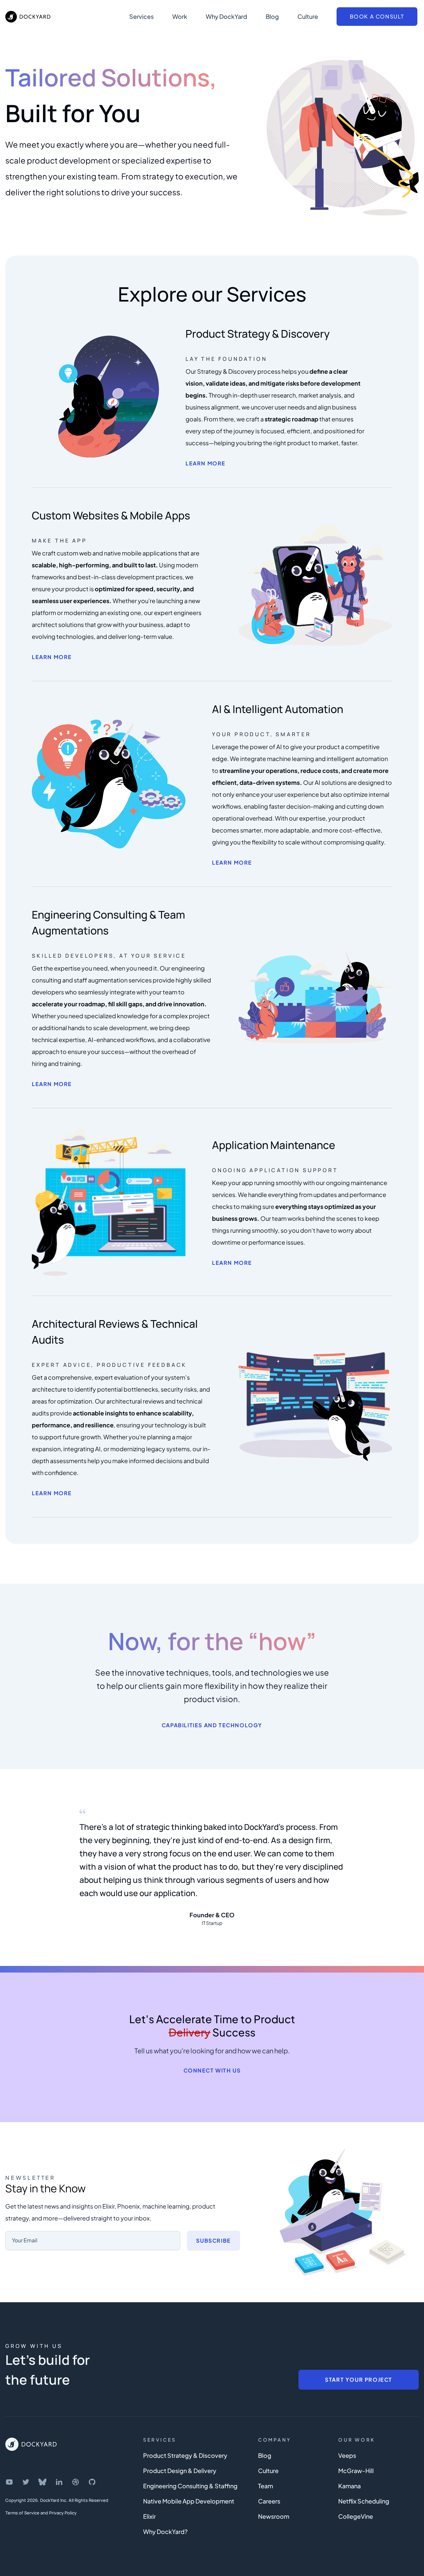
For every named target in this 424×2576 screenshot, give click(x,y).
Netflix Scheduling (364, 2501)
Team (265, 2486)
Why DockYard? (165, 2531)
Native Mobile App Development (189, 2501)
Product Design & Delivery (180, 2471)
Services (141, 16)
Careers (269, 2501)
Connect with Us (212, 2070)
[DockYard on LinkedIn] (59, 2482)
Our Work (357, 2440)
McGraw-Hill (356, 2471)
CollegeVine (356, 2516)
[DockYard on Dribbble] (76, 2482)
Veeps (347, 2455)
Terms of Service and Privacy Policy (41, 2513)
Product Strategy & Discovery (185, 2455)
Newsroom (274, 2516)
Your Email (25, 2240)
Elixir (149, 2516)
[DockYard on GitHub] (92, 2482)
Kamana (349, 2486)
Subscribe (213, 2241)
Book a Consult (377, 16)
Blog (272, 16)
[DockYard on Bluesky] (42, 2482)
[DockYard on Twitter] (26, 2482)
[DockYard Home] (31, 2444)
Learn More (206, 463)
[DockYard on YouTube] (9, 2482)
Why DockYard (226, 16)
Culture (308, 16)
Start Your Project (359, 2380)
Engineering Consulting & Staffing (190, 2486)
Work (180, 16)
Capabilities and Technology (212, 1725)
